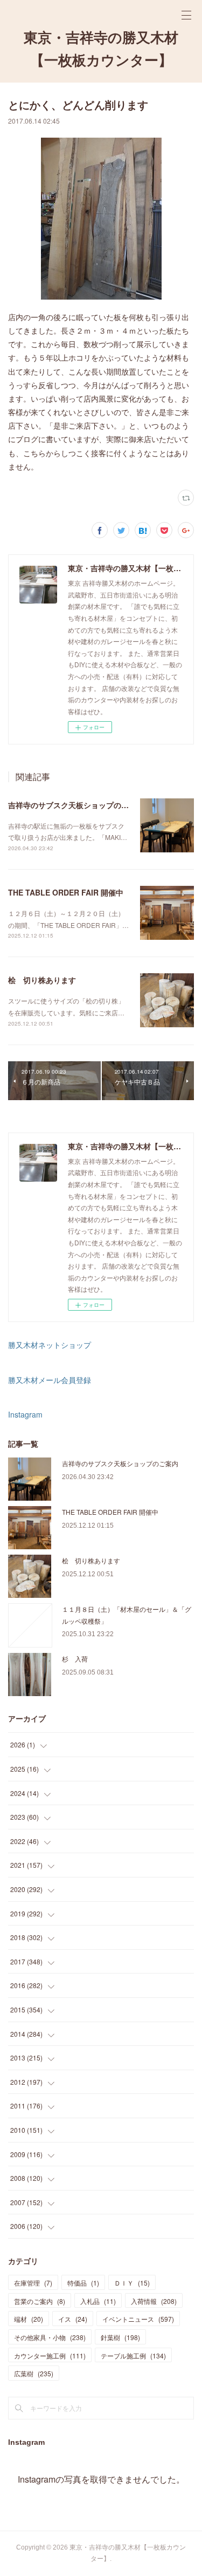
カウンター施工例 (50, 2355)
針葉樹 (120, 2337)
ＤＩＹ (132, 2283)
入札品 (98, 2301)
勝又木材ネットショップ (50, 1345)
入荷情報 (154, 2301)
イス (73, 2319)
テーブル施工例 (133, 2355)
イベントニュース (138, 2319)
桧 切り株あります (42, 980)
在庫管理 (33, 2283)
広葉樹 (34, 2373)
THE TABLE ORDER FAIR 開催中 (66, 892)
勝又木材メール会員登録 (50, 1380)
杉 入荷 (75, 1659)
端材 (29, 2319)
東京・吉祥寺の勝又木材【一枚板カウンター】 (101, 49)
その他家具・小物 (50, 2337)
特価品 (83, 2283)
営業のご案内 (40, 2301)
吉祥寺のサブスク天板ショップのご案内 (76, 805)
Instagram (25, 1414)
